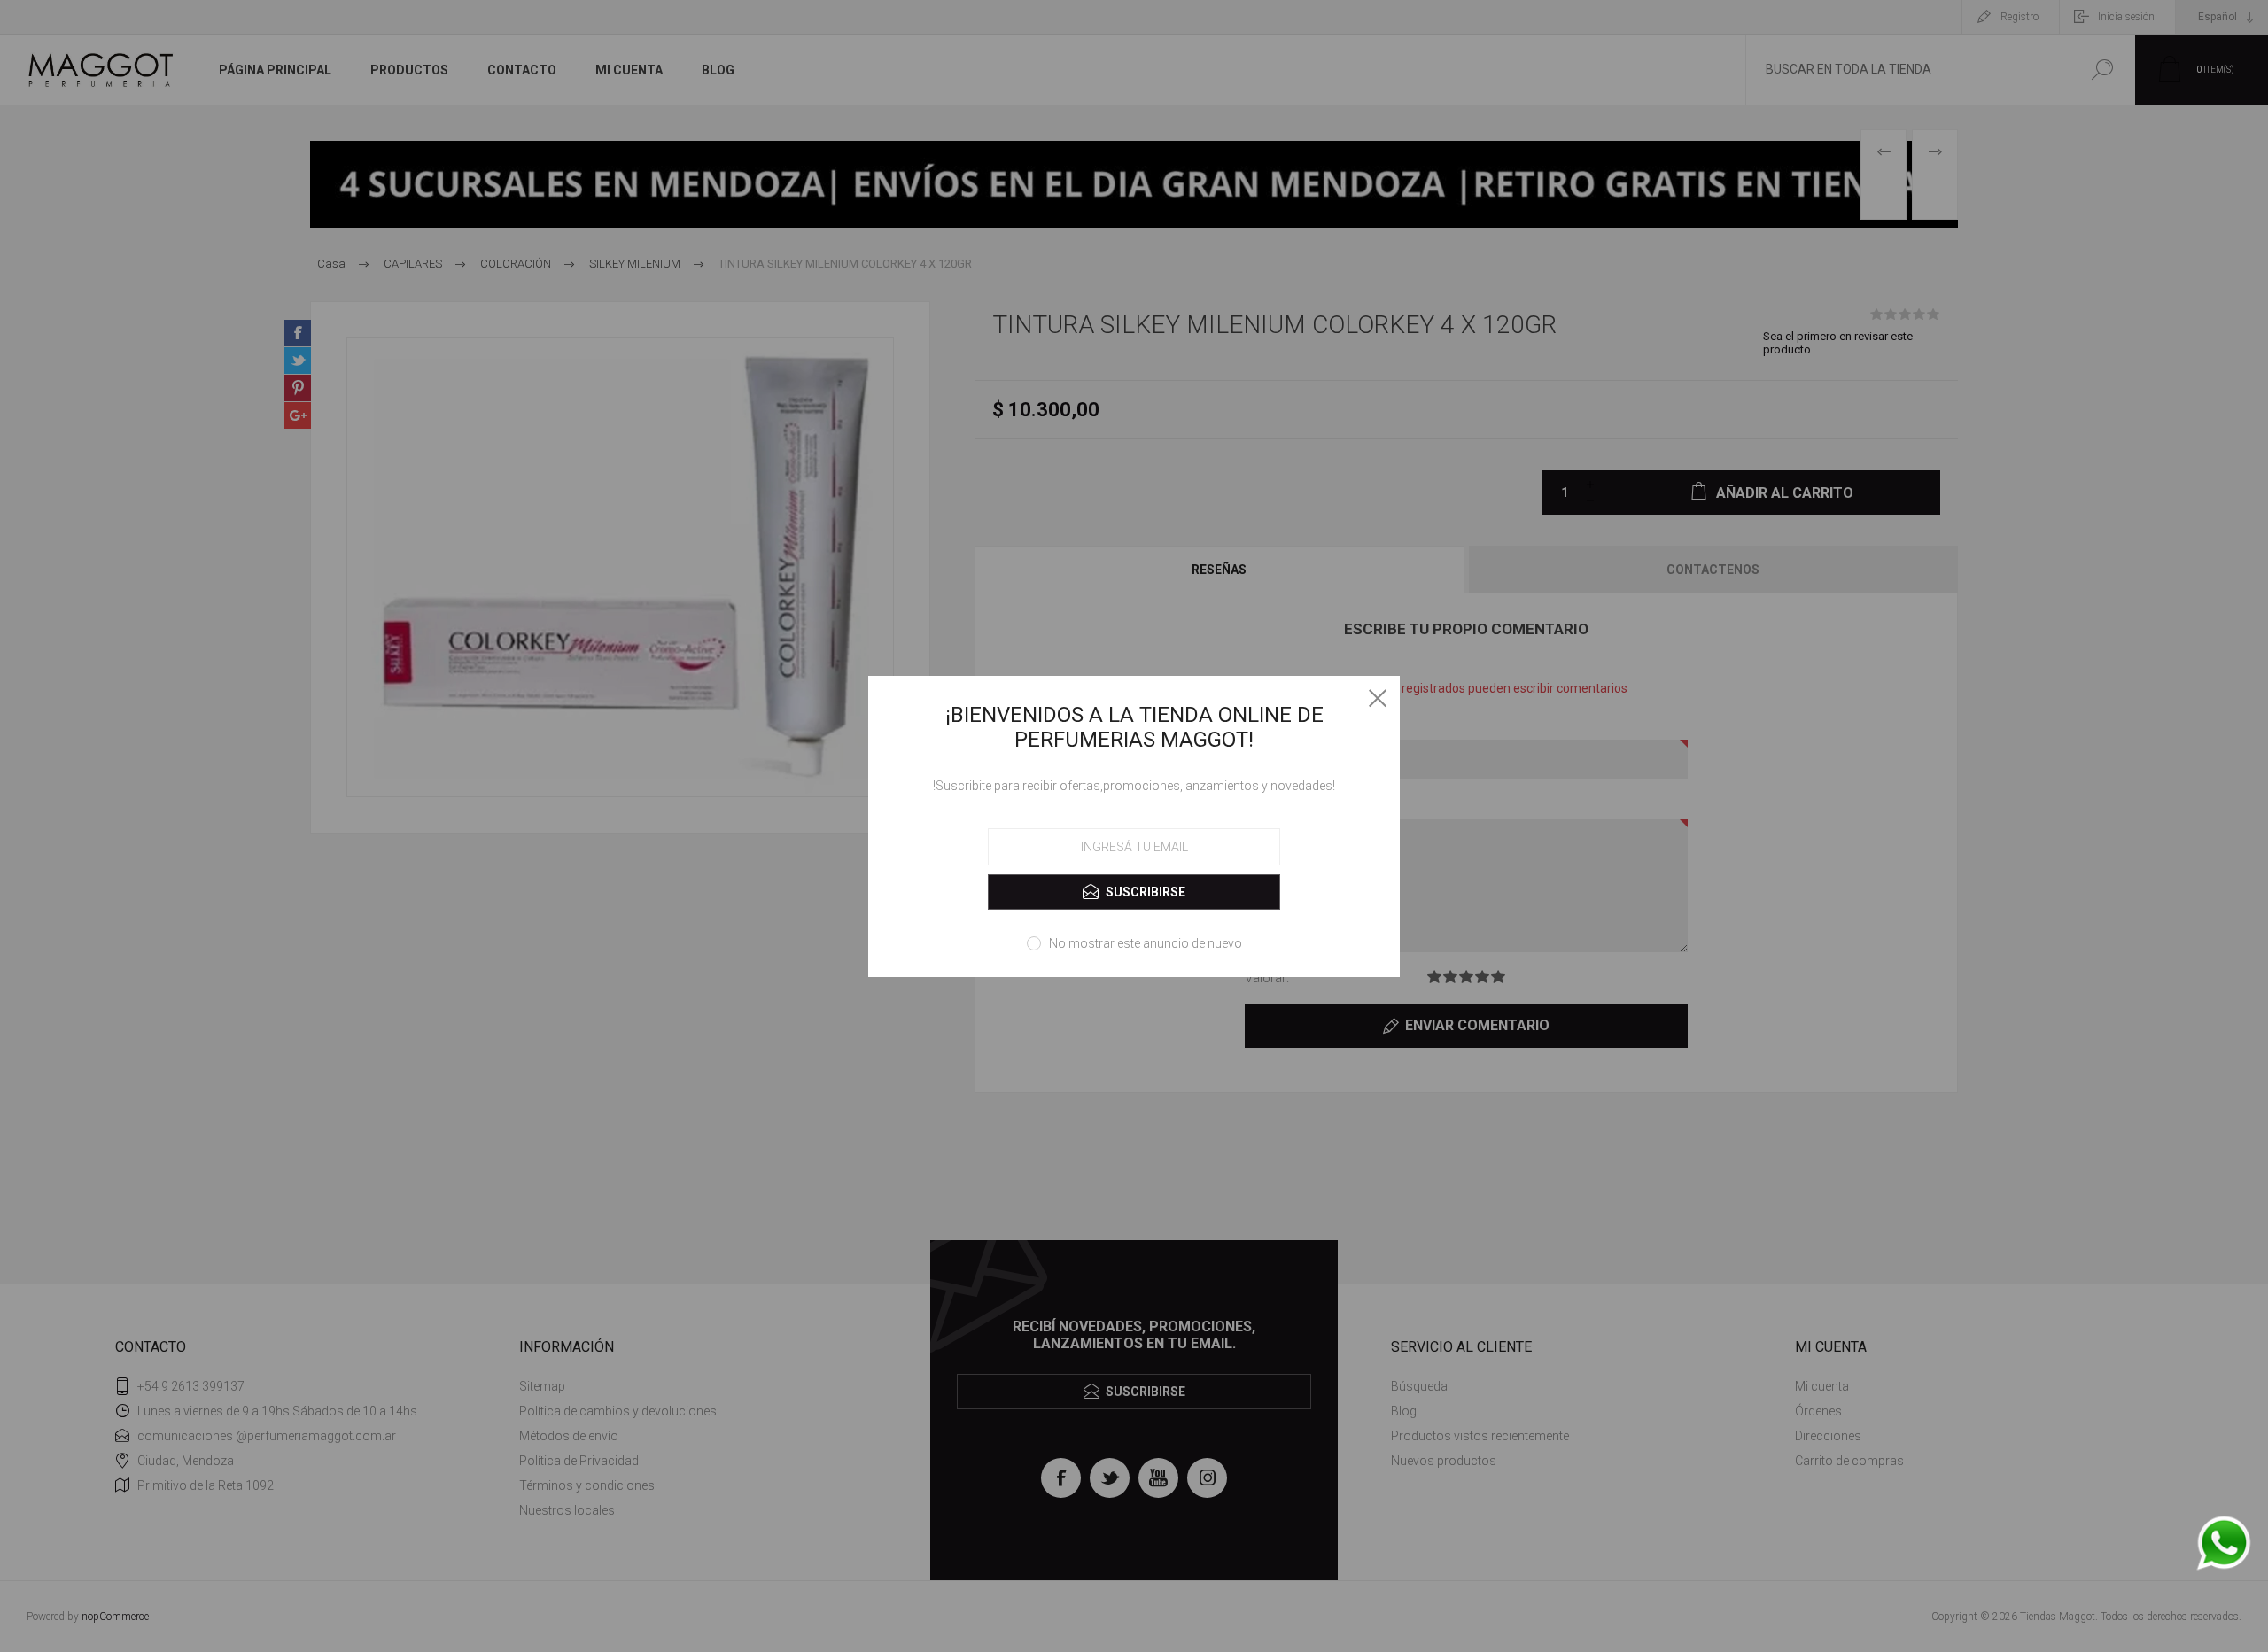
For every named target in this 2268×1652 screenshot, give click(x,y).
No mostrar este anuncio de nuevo (1146, 943)
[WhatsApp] (2224, 1544)
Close (1378, 698)
